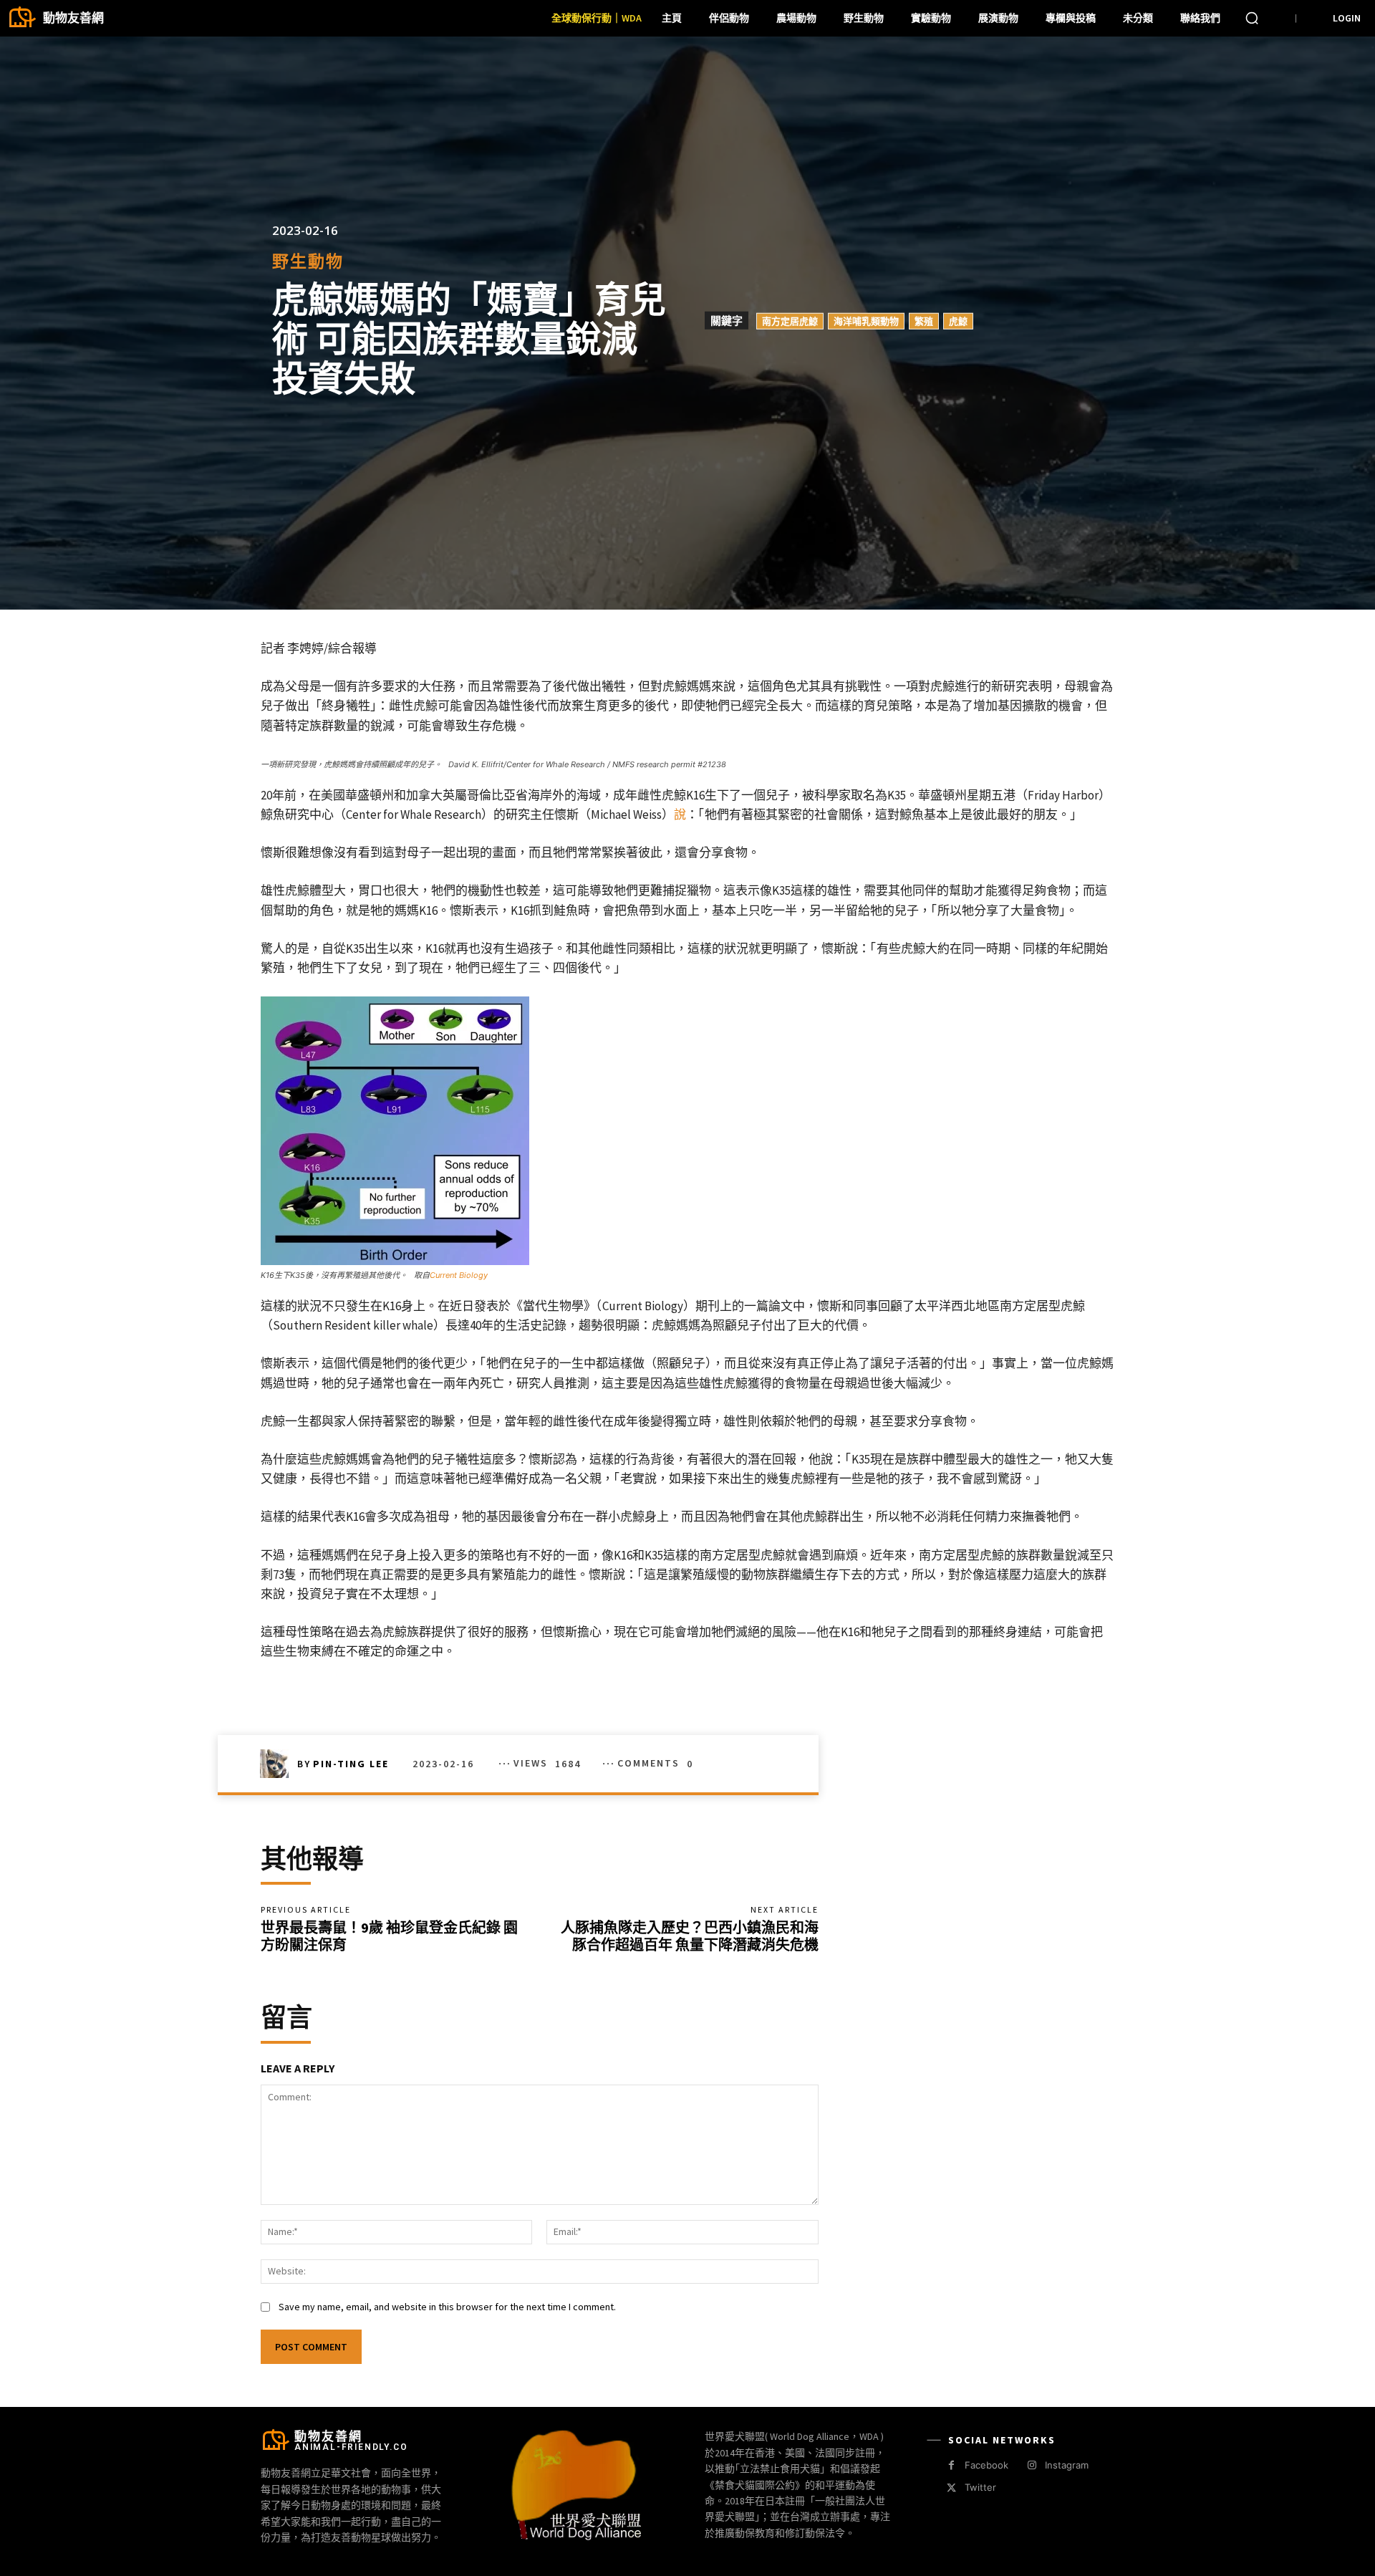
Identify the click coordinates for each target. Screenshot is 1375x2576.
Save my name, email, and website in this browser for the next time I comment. (447, 2307)
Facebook (986, 2465)
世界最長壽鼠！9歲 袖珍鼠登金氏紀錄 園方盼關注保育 (389, 1936)
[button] (1252, 18)
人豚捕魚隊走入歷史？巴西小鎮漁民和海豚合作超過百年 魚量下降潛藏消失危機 (690, 1936)
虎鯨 (958, 321)
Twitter (980, 2487)
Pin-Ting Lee (351, 1764)
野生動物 (308, 261)
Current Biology (459, 1275)
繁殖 (924, 321)
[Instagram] (1032, 2465)
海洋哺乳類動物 (866, 321)
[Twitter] (951, 2488)
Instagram (1067, 2465)
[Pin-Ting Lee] (279, 1764)
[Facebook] (951, 2465)
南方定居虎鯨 (790, 321)
